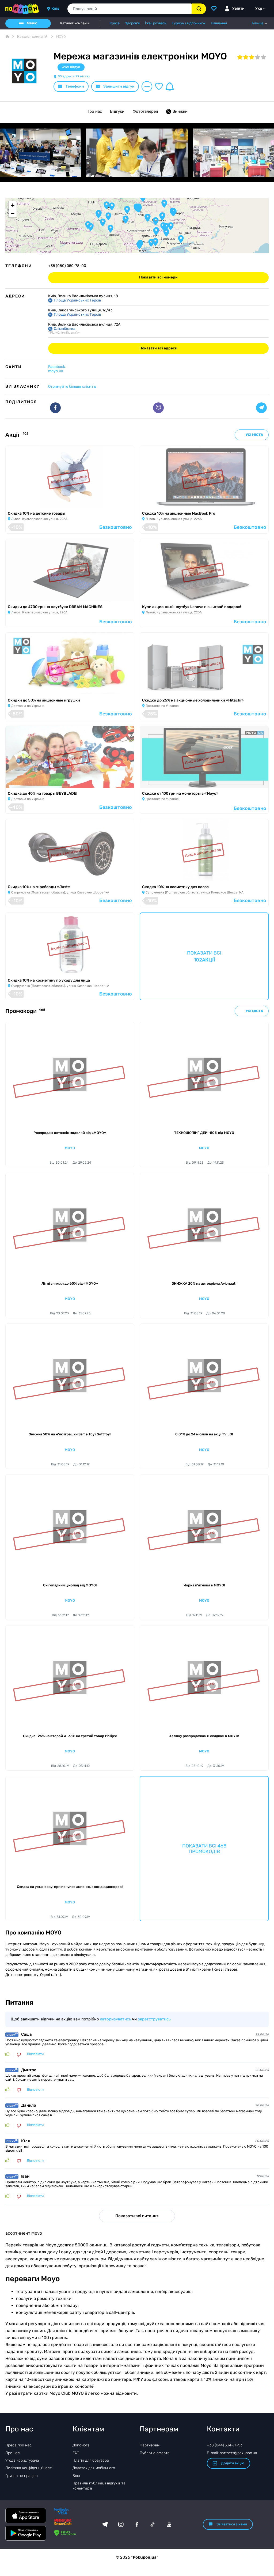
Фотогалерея (145, 111)
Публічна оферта (155, 2453)
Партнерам (150, 2445)
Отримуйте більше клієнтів (72, 386)
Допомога (81, 2445)
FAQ (76, 2453)
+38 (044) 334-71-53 (225, 2445)
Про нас (94, 111)
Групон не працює (22, 2476)
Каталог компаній (75, 23)
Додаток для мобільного (94, 2468)
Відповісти (35, 2054)
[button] (139, 209)
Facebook (57, 367)
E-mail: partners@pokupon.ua (232, 2453)
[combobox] (130, 9)
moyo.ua (56, 371)
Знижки (180, 111)
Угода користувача (22, 2460)
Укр (259, 8)
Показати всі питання (137, 2216)
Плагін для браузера (91, 2460)
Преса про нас (18, 2445)
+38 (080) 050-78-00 (67, 266)
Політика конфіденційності (29, 2468)
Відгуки (117, 111)
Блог (77, 2476)
